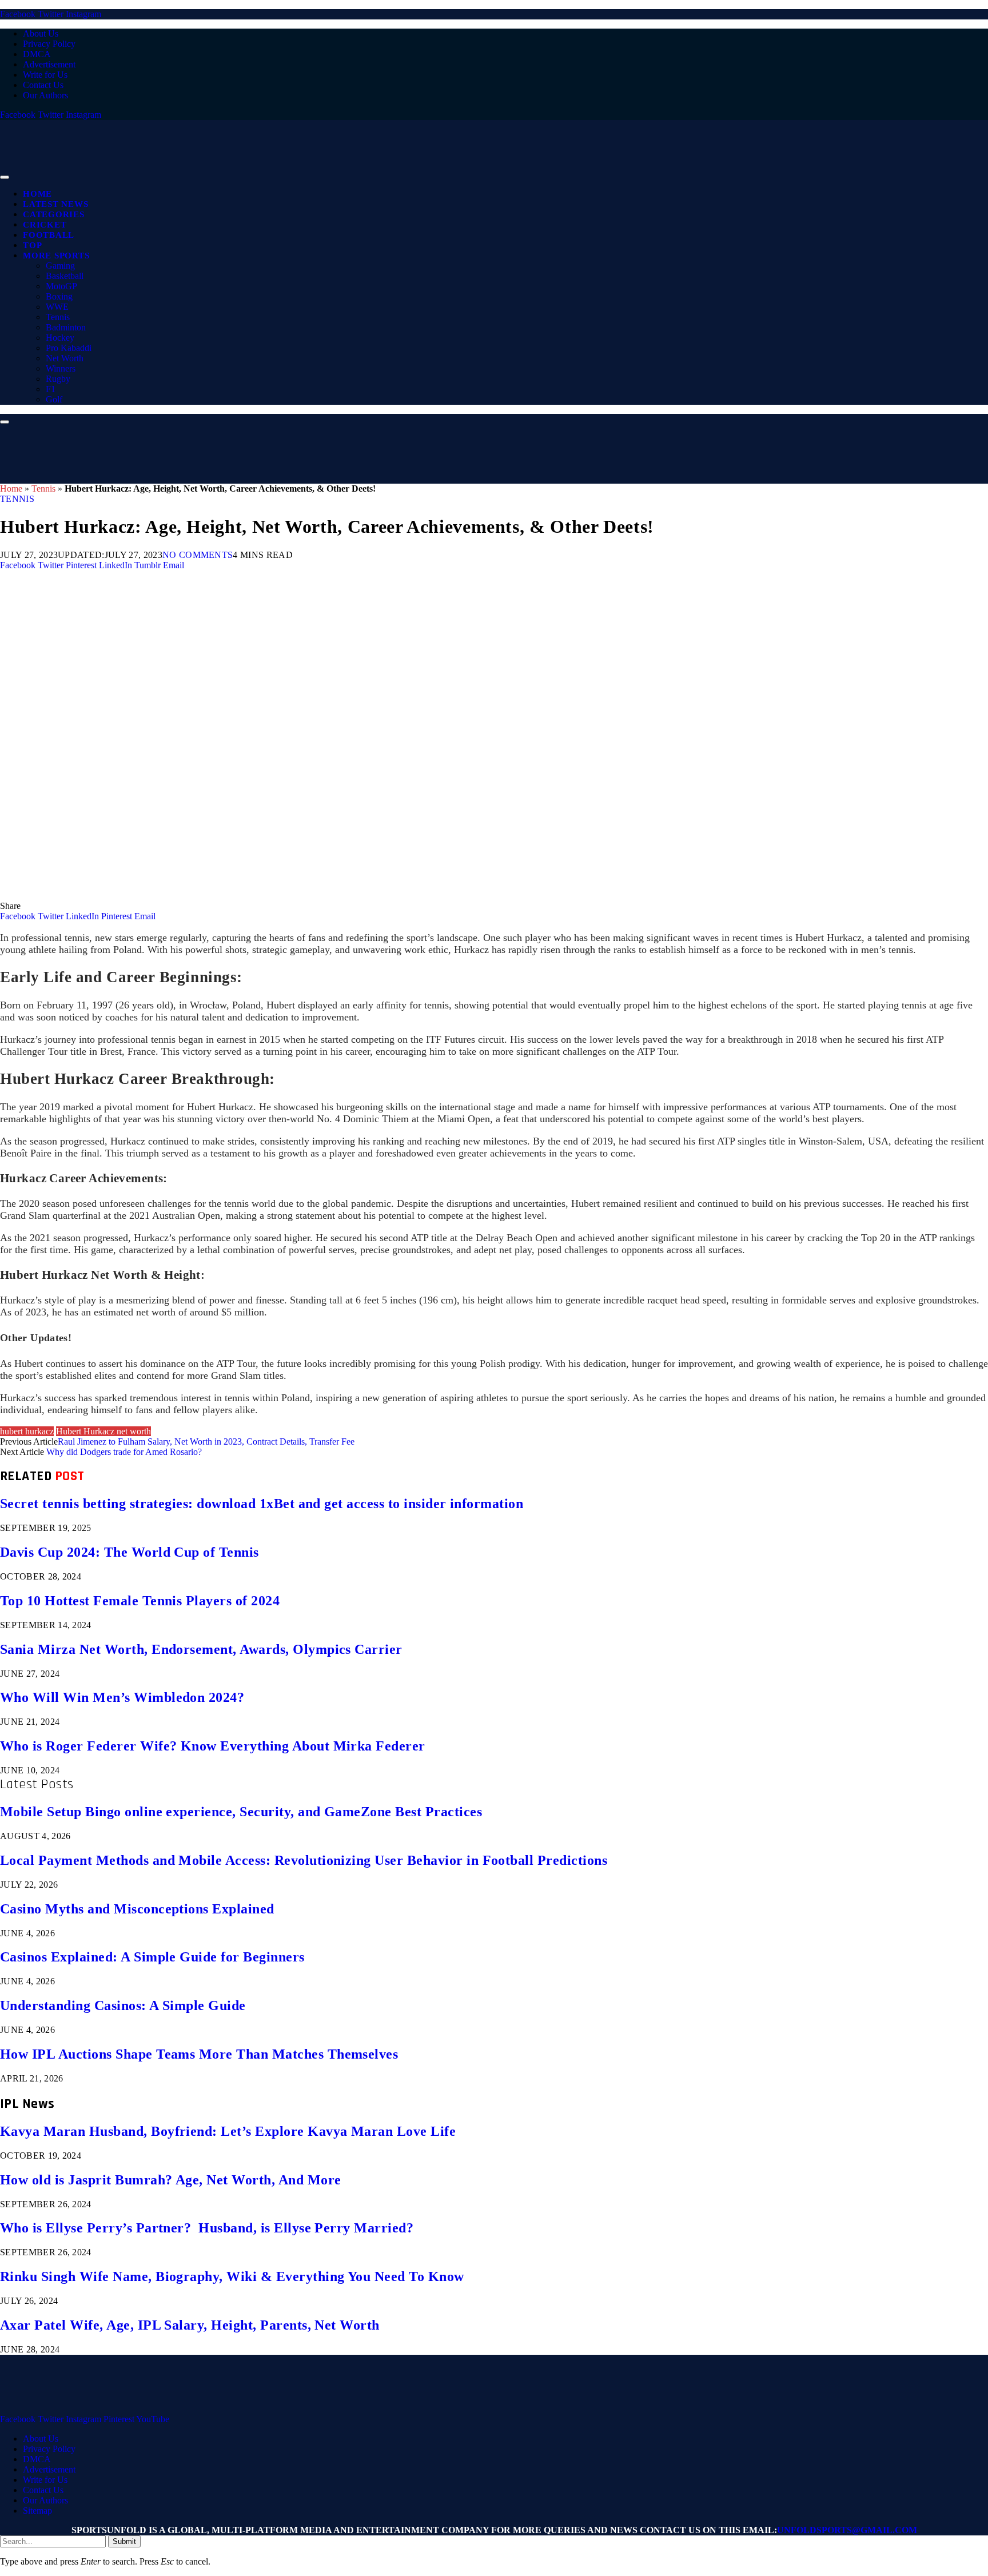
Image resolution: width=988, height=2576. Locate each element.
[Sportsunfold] (297, 174)
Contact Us (43, 85)
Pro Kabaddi (69, 348)
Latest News (55, 204)
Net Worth (65, 358)
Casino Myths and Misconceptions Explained (137, 1909)
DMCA (37, 54)
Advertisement (49, 64)
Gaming (60, 266)
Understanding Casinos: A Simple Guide (123, 2005)
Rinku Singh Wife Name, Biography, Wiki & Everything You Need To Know (232, 2276)
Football (49, 235)
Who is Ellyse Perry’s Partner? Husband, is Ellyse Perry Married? (207, 2228)
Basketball (65, 276)
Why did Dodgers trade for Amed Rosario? (124, 1452)
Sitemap (37, 2511)
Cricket (45, 225)
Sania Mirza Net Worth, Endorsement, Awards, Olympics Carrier (201, 1649)
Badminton (66, 327)
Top (32, 245)
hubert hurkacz (27, 1431)
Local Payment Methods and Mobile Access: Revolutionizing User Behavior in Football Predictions (304, 1860)
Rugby (58, 379)
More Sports (56, 256)
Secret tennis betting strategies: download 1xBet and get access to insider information (262, 1504)
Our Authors (45, 95)
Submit (124, 2541)
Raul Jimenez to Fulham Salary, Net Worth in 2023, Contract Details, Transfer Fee (206, 1441)
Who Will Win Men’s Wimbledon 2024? (122, 1697)
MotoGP (61, 286)
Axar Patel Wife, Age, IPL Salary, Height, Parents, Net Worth (190, 2325)
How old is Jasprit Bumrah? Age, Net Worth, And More (170, 2180)
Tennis (58, 317)
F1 (51, 389)
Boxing (59, 296)
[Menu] (5, 177)
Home (37, 194)
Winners (61, 368)
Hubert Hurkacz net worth (103, 1431)
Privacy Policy (49, 44)
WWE (57, 307)
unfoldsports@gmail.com (847, 2530)
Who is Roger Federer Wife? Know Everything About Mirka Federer (213, 1746)
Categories (54, 214)
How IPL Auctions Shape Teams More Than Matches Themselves (199, 2054)
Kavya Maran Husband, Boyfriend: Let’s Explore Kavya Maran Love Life (228, 2131)
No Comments (198, 555)
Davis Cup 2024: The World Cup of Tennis (130, 1552)
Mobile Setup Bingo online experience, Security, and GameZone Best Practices (241, 1812)
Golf (54, 399)
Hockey (60, 338)
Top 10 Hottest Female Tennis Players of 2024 (140, 1601)
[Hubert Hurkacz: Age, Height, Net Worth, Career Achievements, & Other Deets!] (343, 896)
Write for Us (45, 75)
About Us (41, 33)
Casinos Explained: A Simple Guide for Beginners (152, 1957)
